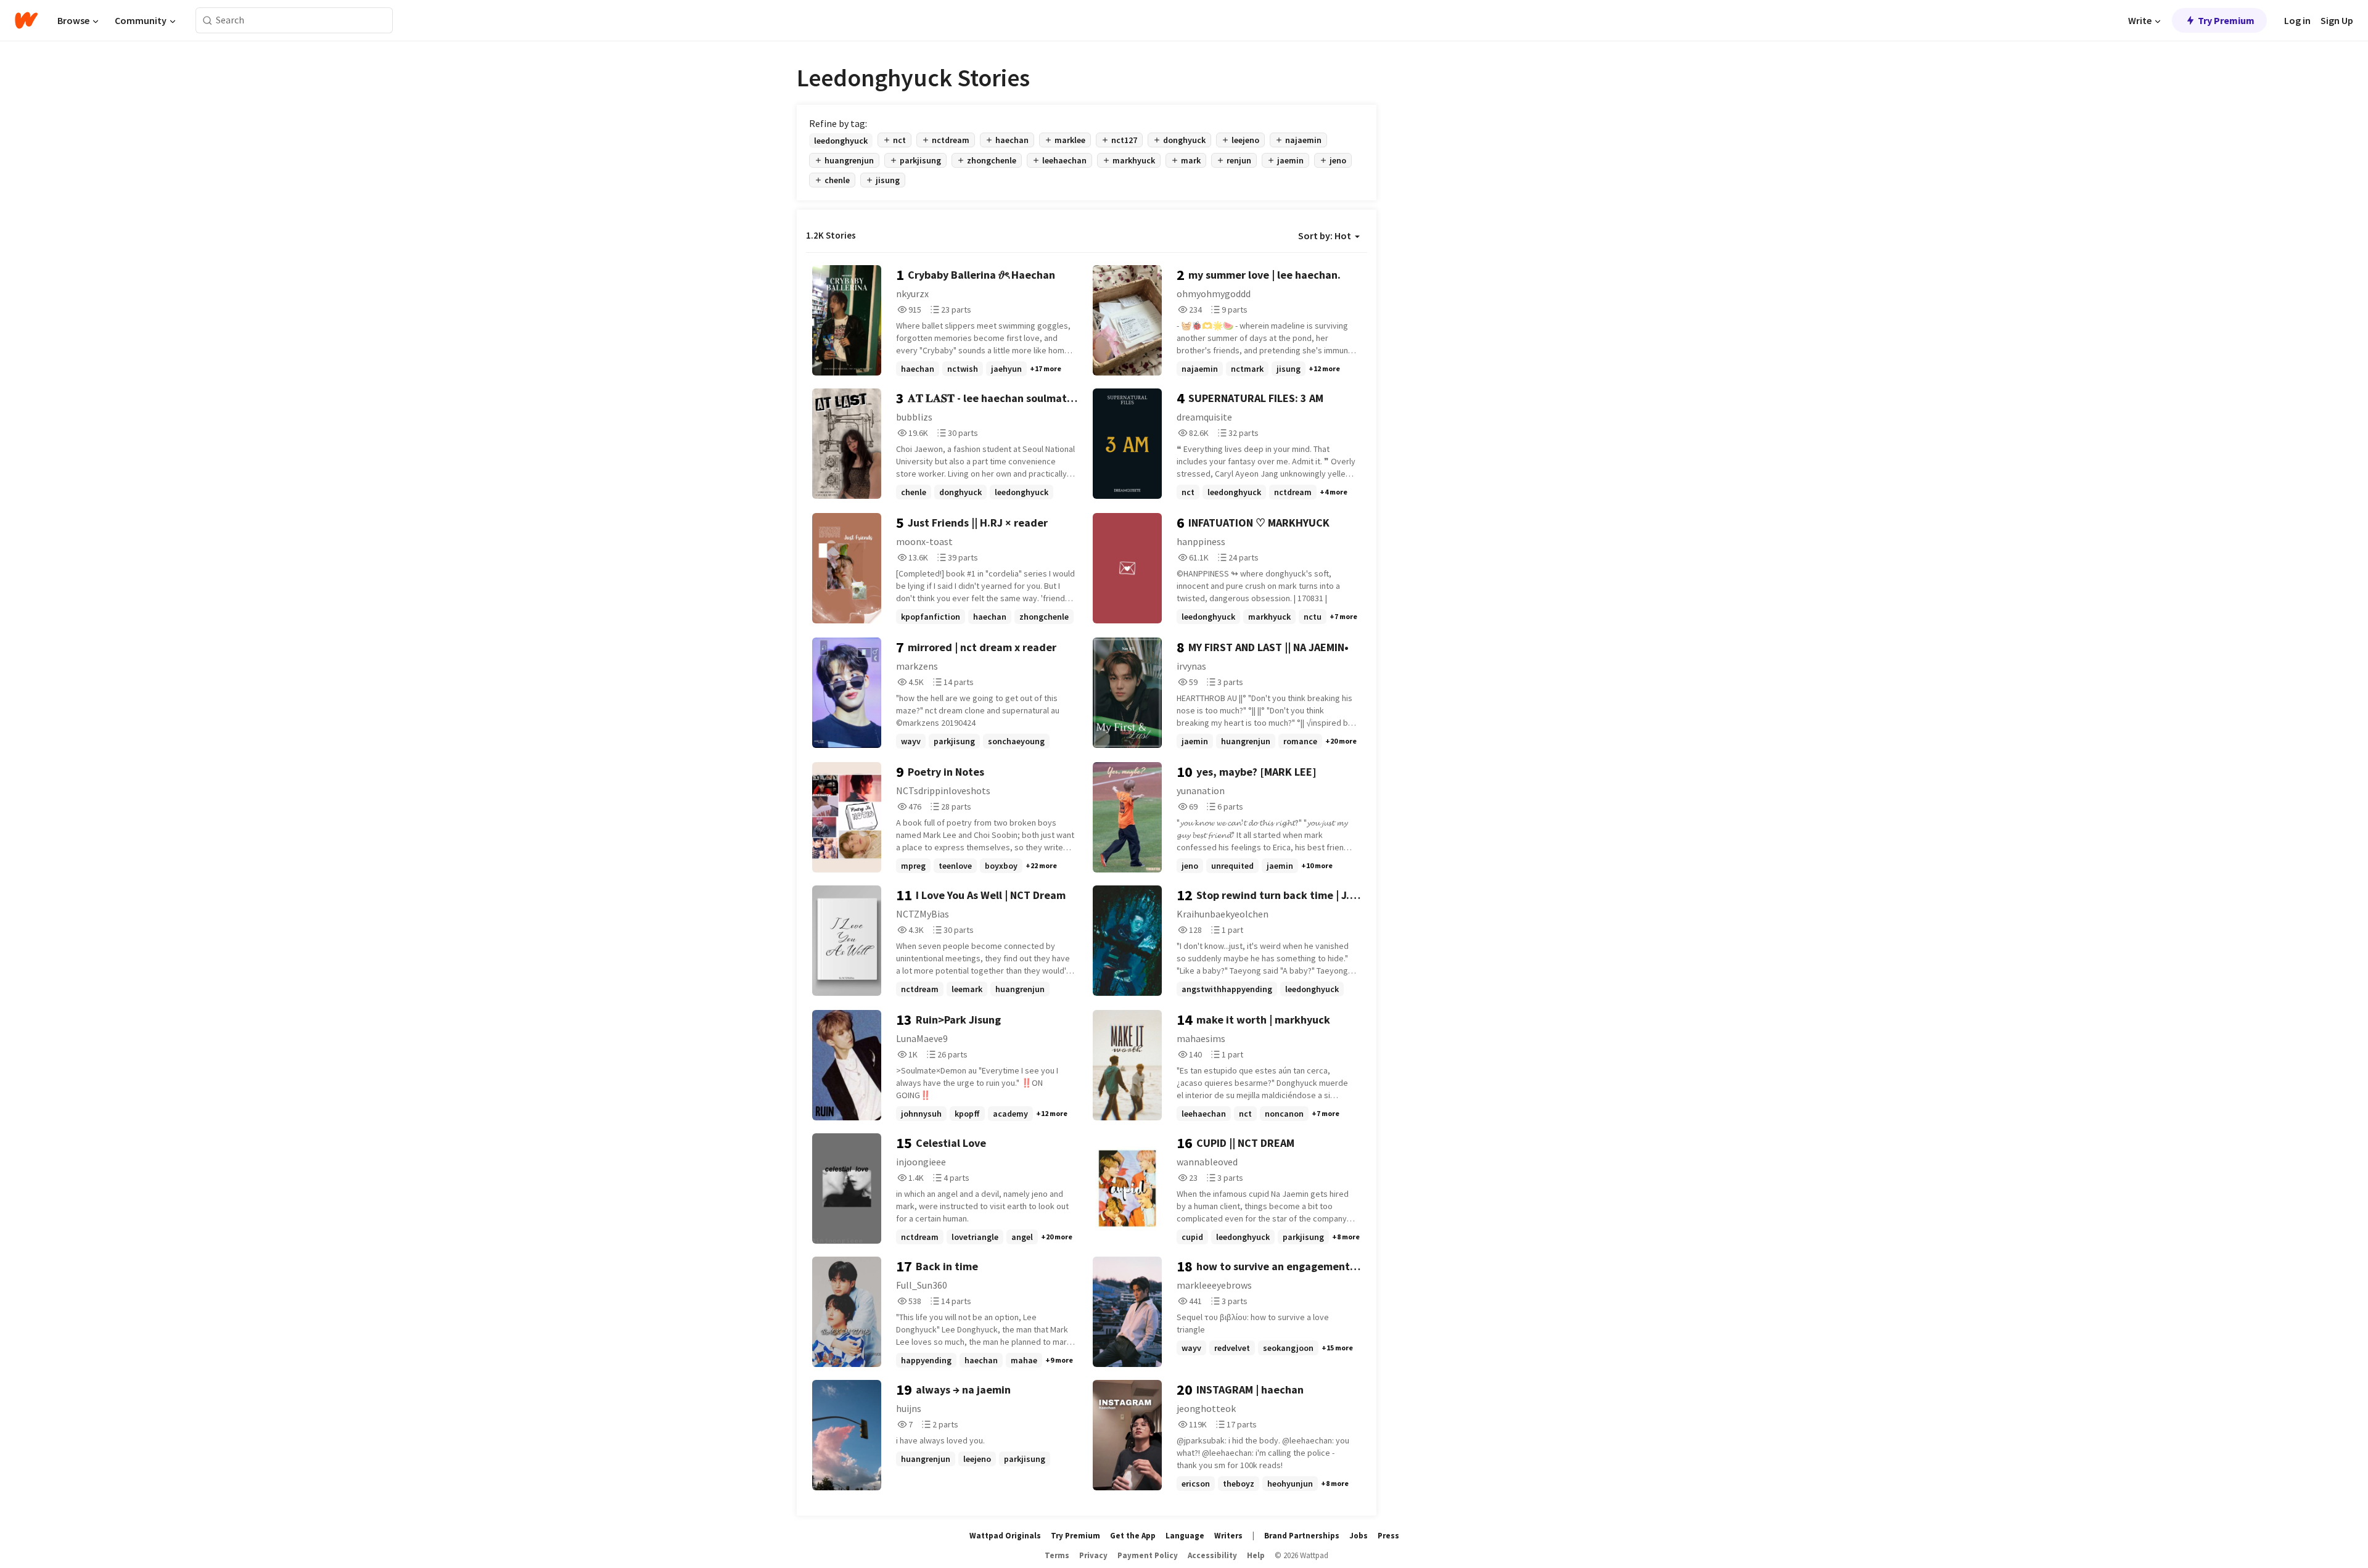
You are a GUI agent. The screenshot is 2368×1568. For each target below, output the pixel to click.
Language (1185, 1536)
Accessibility (1212, 1555)
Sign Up (2337, 20)
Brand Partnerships (1302, 1536)
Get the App (1133, 1536)
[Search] (208, 21)
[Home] (26, 20)
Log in (2297, 20)
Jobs (1359, 1536)
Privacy (1093, 1555)
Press (1388, 1536)
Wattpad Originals (1005, 1536)
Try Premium (2226, 20)
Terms (1057, 1555)
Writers (1228, 1536)
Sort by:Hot (1325, 236)
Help (1256, 1555)
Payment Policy (1148, 1555)
